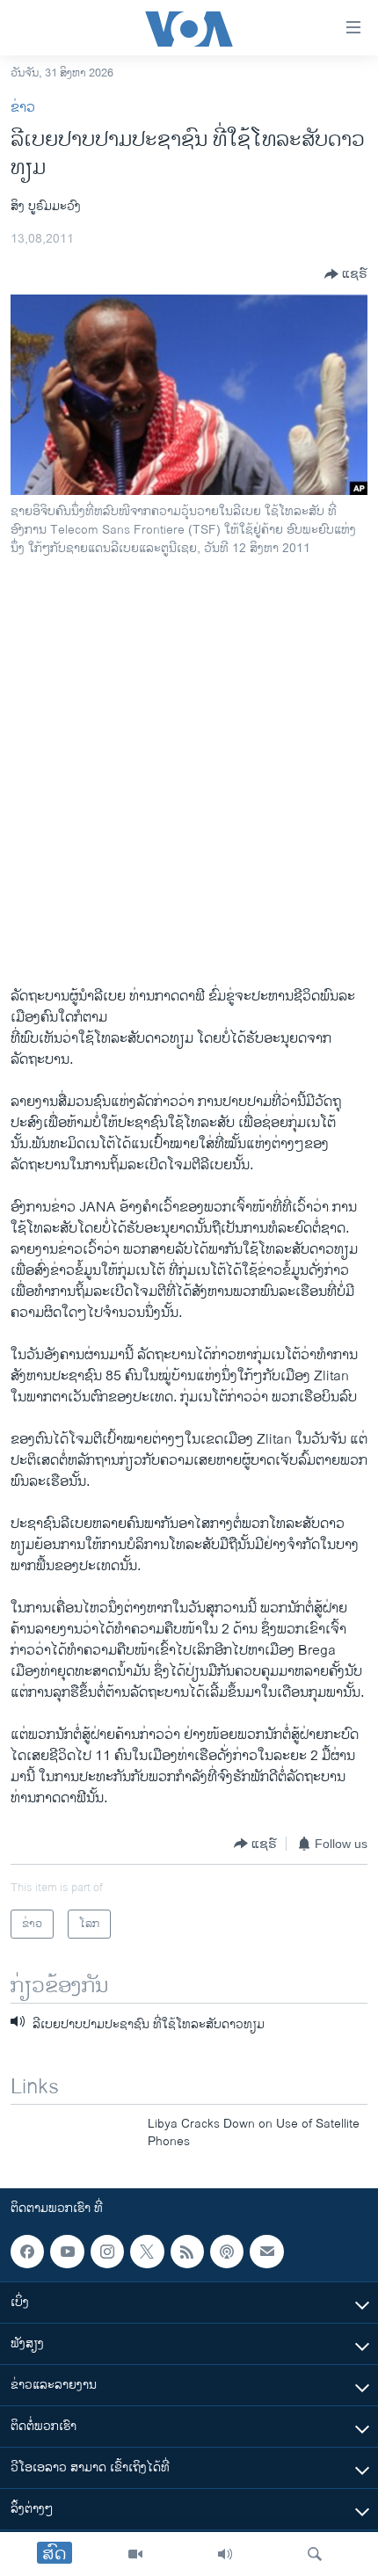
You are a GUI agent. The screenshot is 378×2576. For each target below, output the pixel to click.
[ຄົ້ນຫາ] (315, 2554)
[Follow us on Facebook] (27, 2252)
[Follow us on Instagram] (107, 2252)
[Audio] (225, 2554)
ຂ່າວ (23, 108)
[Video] (135, 2554)
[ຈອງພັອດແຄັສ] (266, 2252)
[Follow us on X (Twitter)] (147, 2252)
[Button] (346, 274)
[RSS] (187, 2252)
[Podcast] (227, 2252)
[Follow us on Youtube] (67, 2252)
